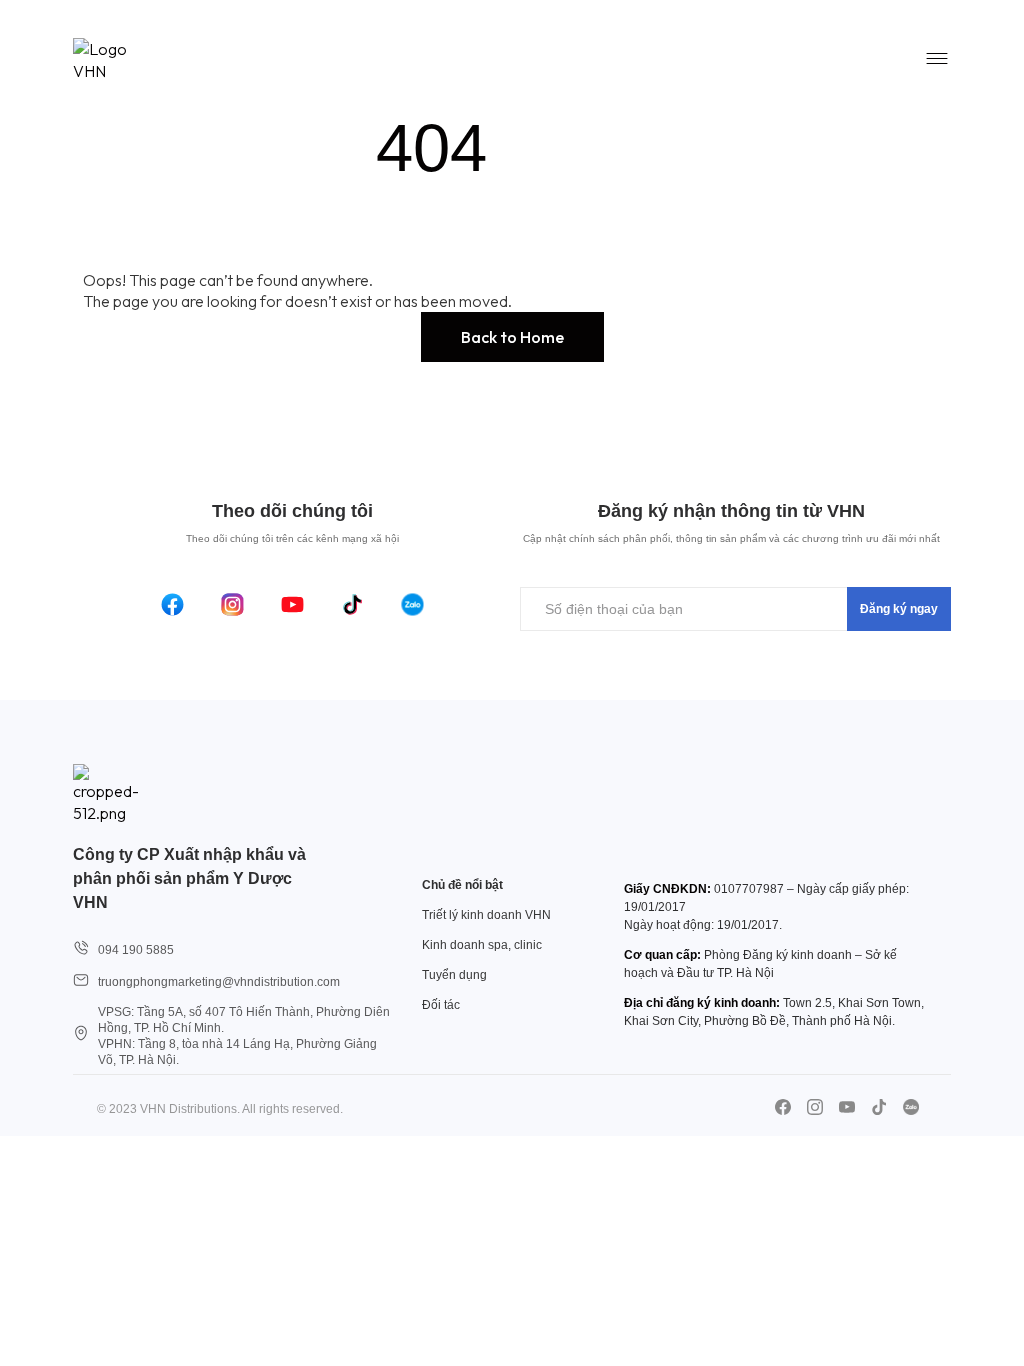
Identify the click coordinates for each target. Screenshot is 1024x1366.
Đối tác (441, 1005)
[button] (512, 337)
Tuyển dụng (454, 975)
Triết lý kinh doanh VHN (486, 915)
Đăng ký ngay (899, 609)
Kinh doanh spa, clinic (482, 945)
